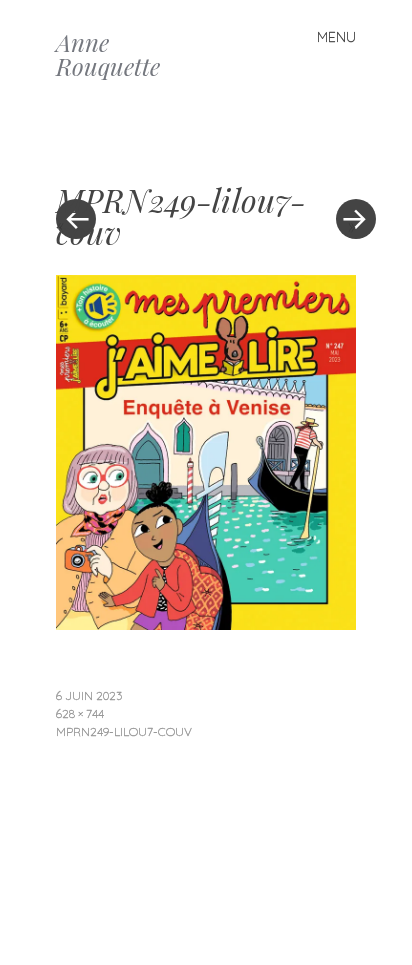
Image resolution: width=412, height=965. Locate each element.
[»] (346, 159)
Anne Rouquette (108, 54)
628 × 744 (80, 713)
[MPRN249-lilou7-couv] (206, 623)
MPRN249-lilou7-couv (124, 731)
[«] (131, 159)
